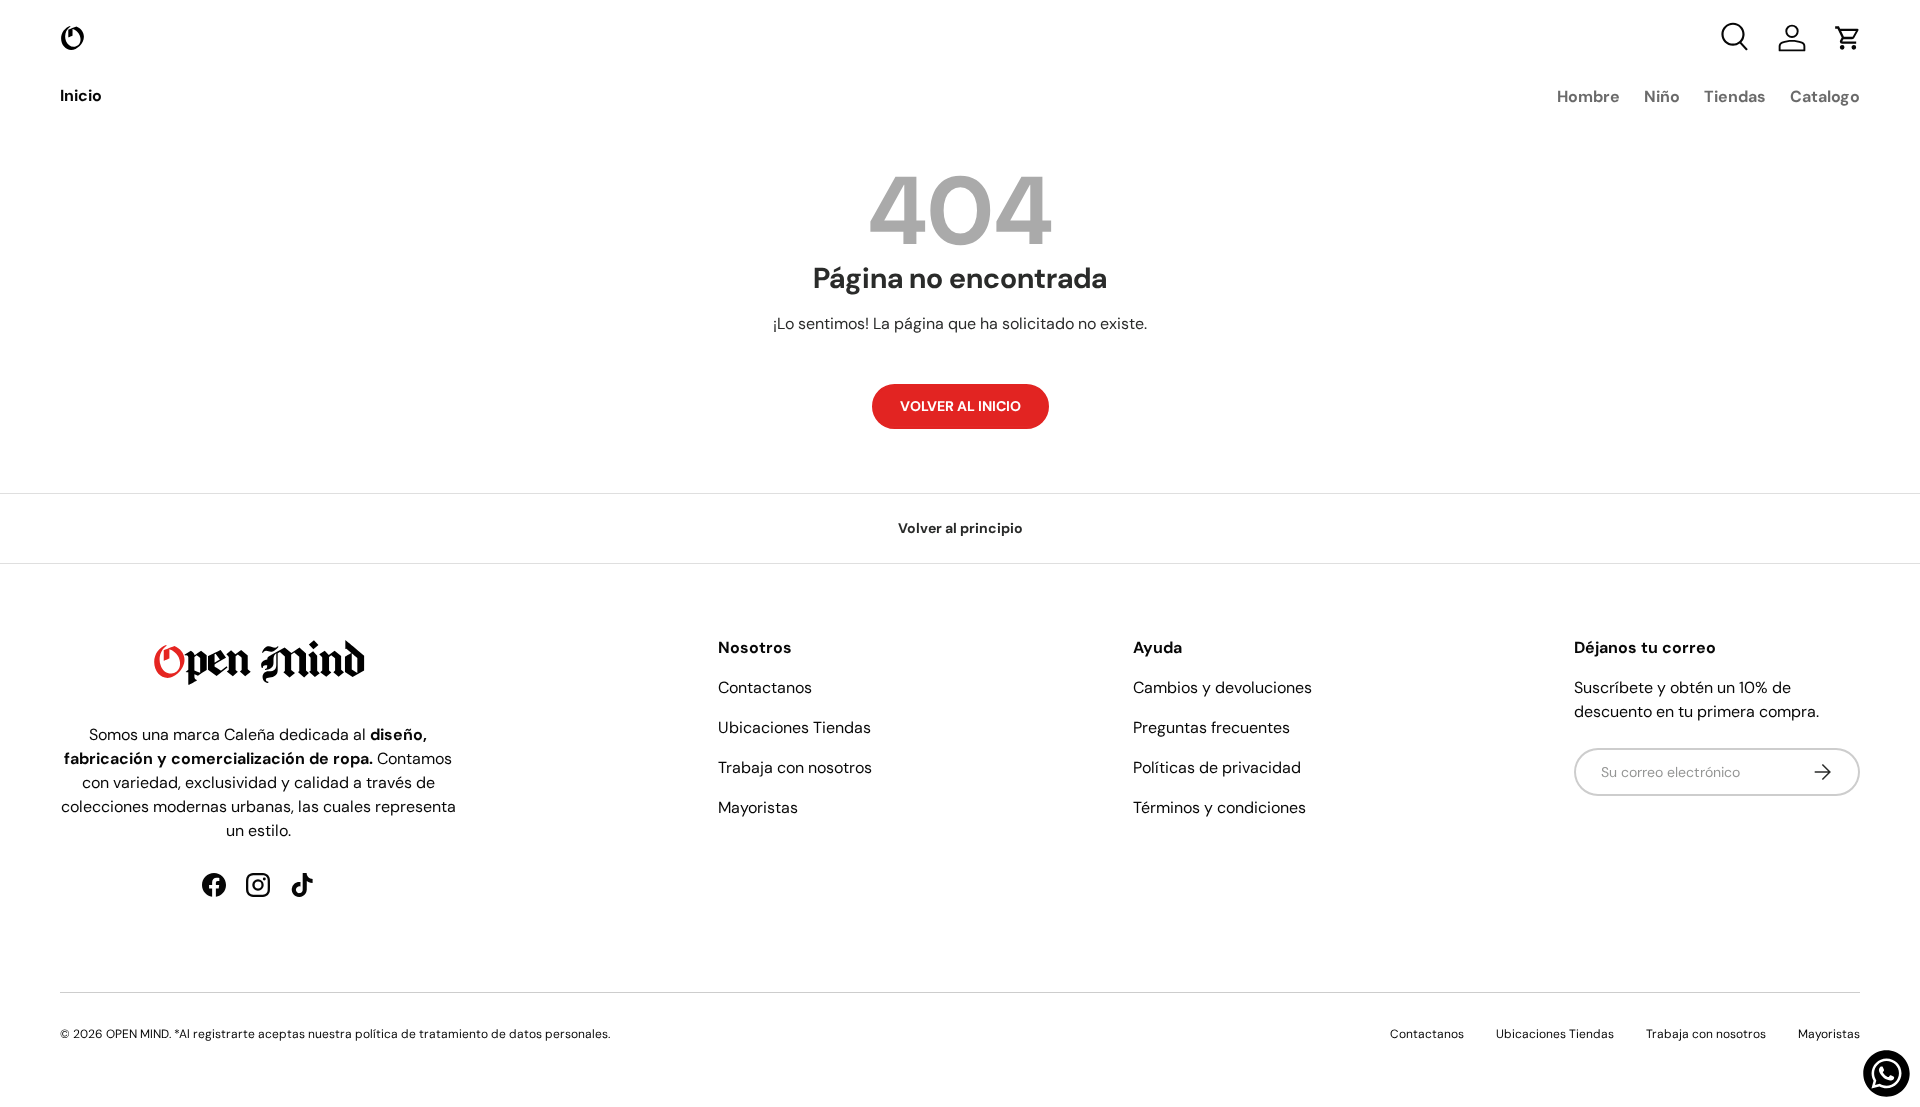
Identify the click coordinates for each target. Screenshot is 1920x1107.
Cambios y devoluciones (1222, 687)
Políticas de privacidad (1217, 767)
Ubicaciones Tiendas (794, 727)
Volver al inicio (960, 406)
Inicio (81, 95)
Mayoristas (758, 807)
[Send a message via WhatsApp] (1886, 1073)
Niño (1662, 96)
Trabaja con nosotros (795, 767)
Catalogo (1825, 96)
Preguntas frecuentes (1211, 727)
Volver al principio (960, 528)
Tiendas (1735, 96)
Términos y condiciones (1219, 807)
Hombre (1588, 96)
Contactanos (765, 687)
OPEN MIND (137, 1034)
